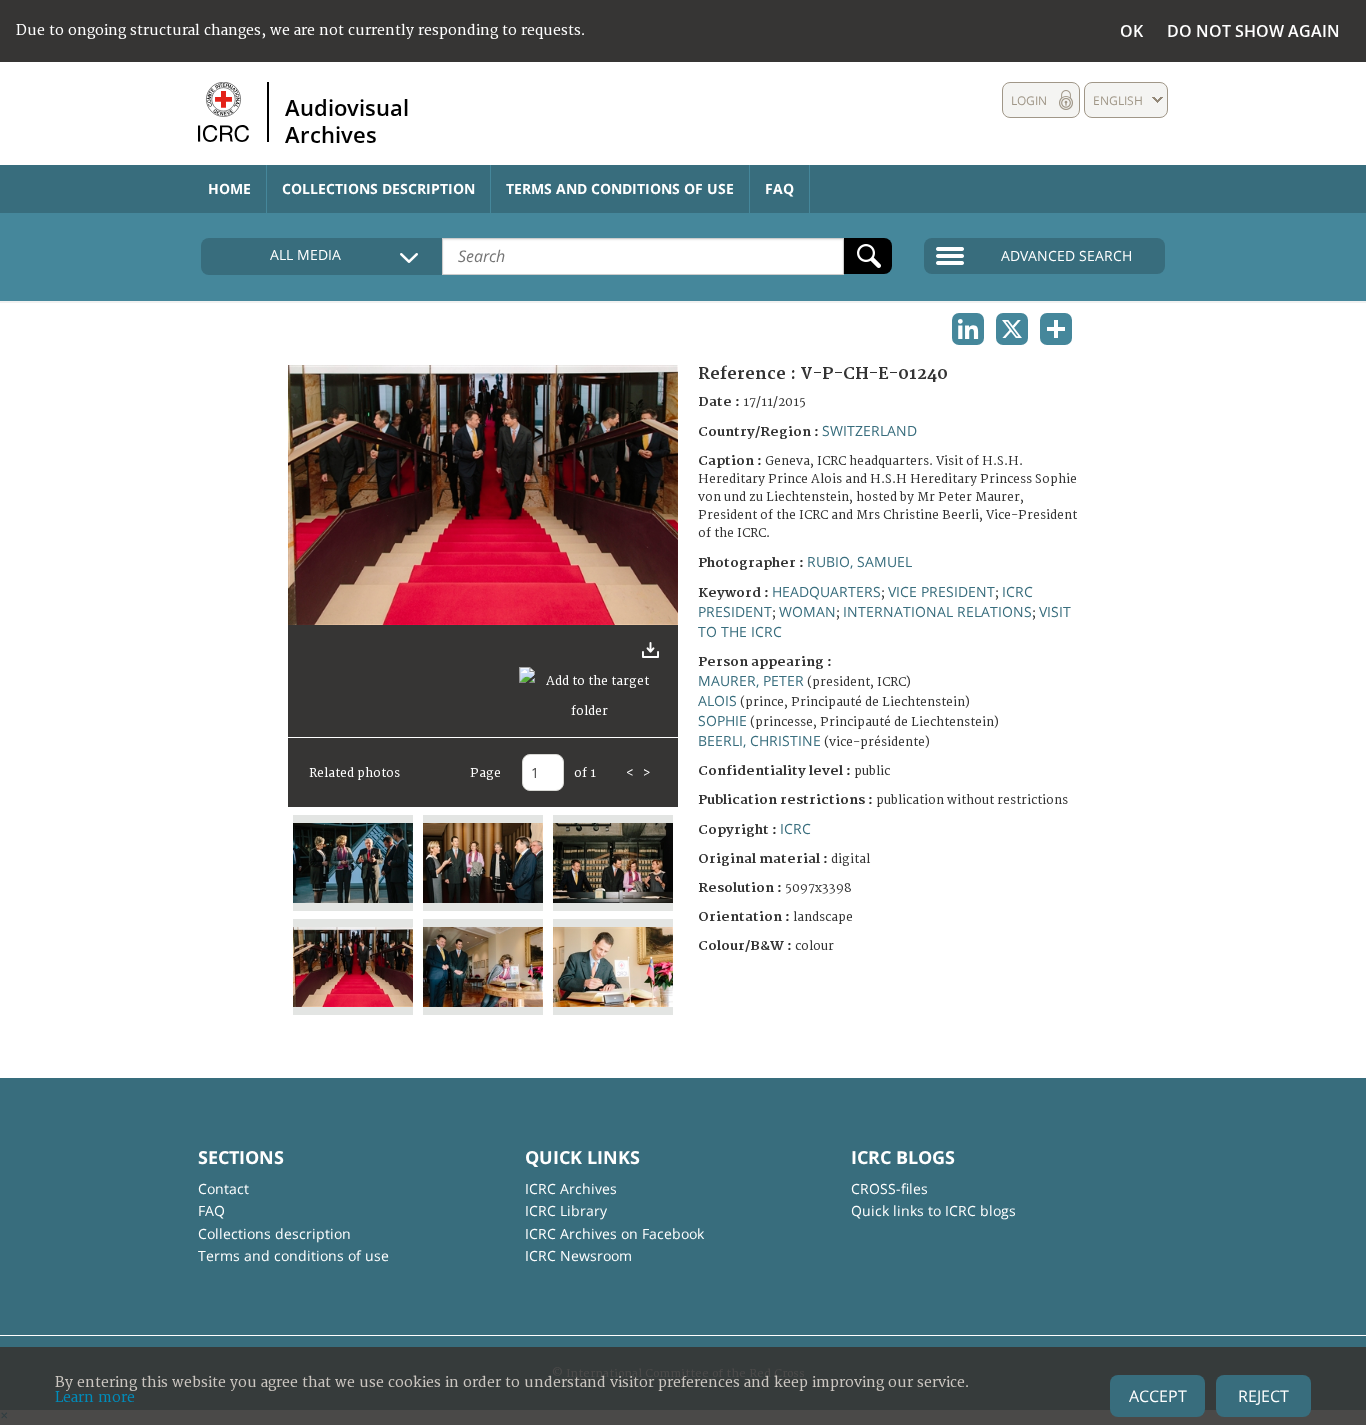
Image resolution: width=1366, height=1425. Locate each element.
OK (1131, 31)
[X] (1012, 329)
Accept (1158, 1396)
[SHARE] (1056, 329)
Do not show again (1253, 31)
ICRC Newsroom (578, 1255)
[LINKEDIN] (968, 329)
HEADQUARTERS (826, 591)
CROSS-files (889, 1188)
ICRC (795, 828)
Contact (223, 1188)
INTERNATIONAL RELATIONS (937, 611)
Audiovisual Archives (347, 120)
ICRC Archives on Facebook (614, 1233)
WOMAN (807, 611)
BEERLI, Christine (759, 740)
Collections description (378, 188)
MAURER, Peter (751, 680)
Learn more (95, 1397)
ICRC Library (566, 1210)
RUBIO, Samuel (859, 561)
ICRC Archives (571, 1188)
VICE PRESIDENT (941, 591)
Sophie (722, 720)
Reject (1263, 1396)
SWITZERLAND (869, 430)
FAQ (779, 188)
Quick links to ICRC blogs (933, 1210)
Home (229, 188)
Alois (717, 700)
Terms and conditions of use (620, 188)
